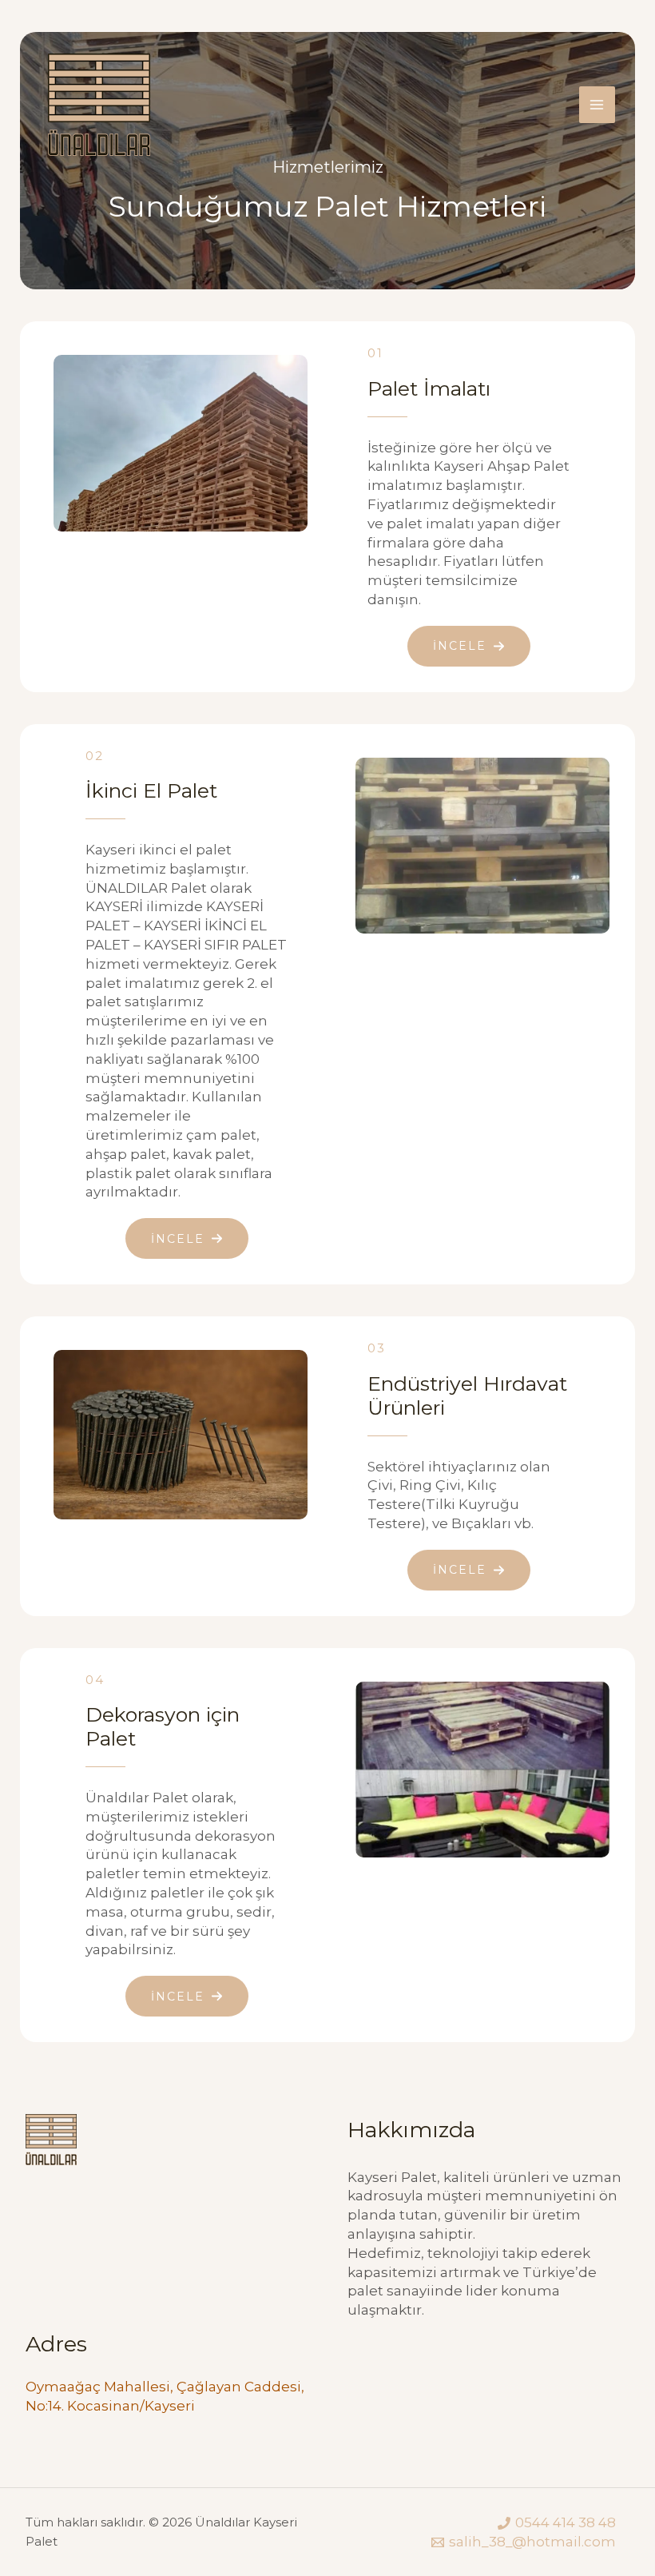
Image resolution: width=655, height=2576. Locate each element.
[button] (469, 646)
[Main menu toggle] (597, 105)
